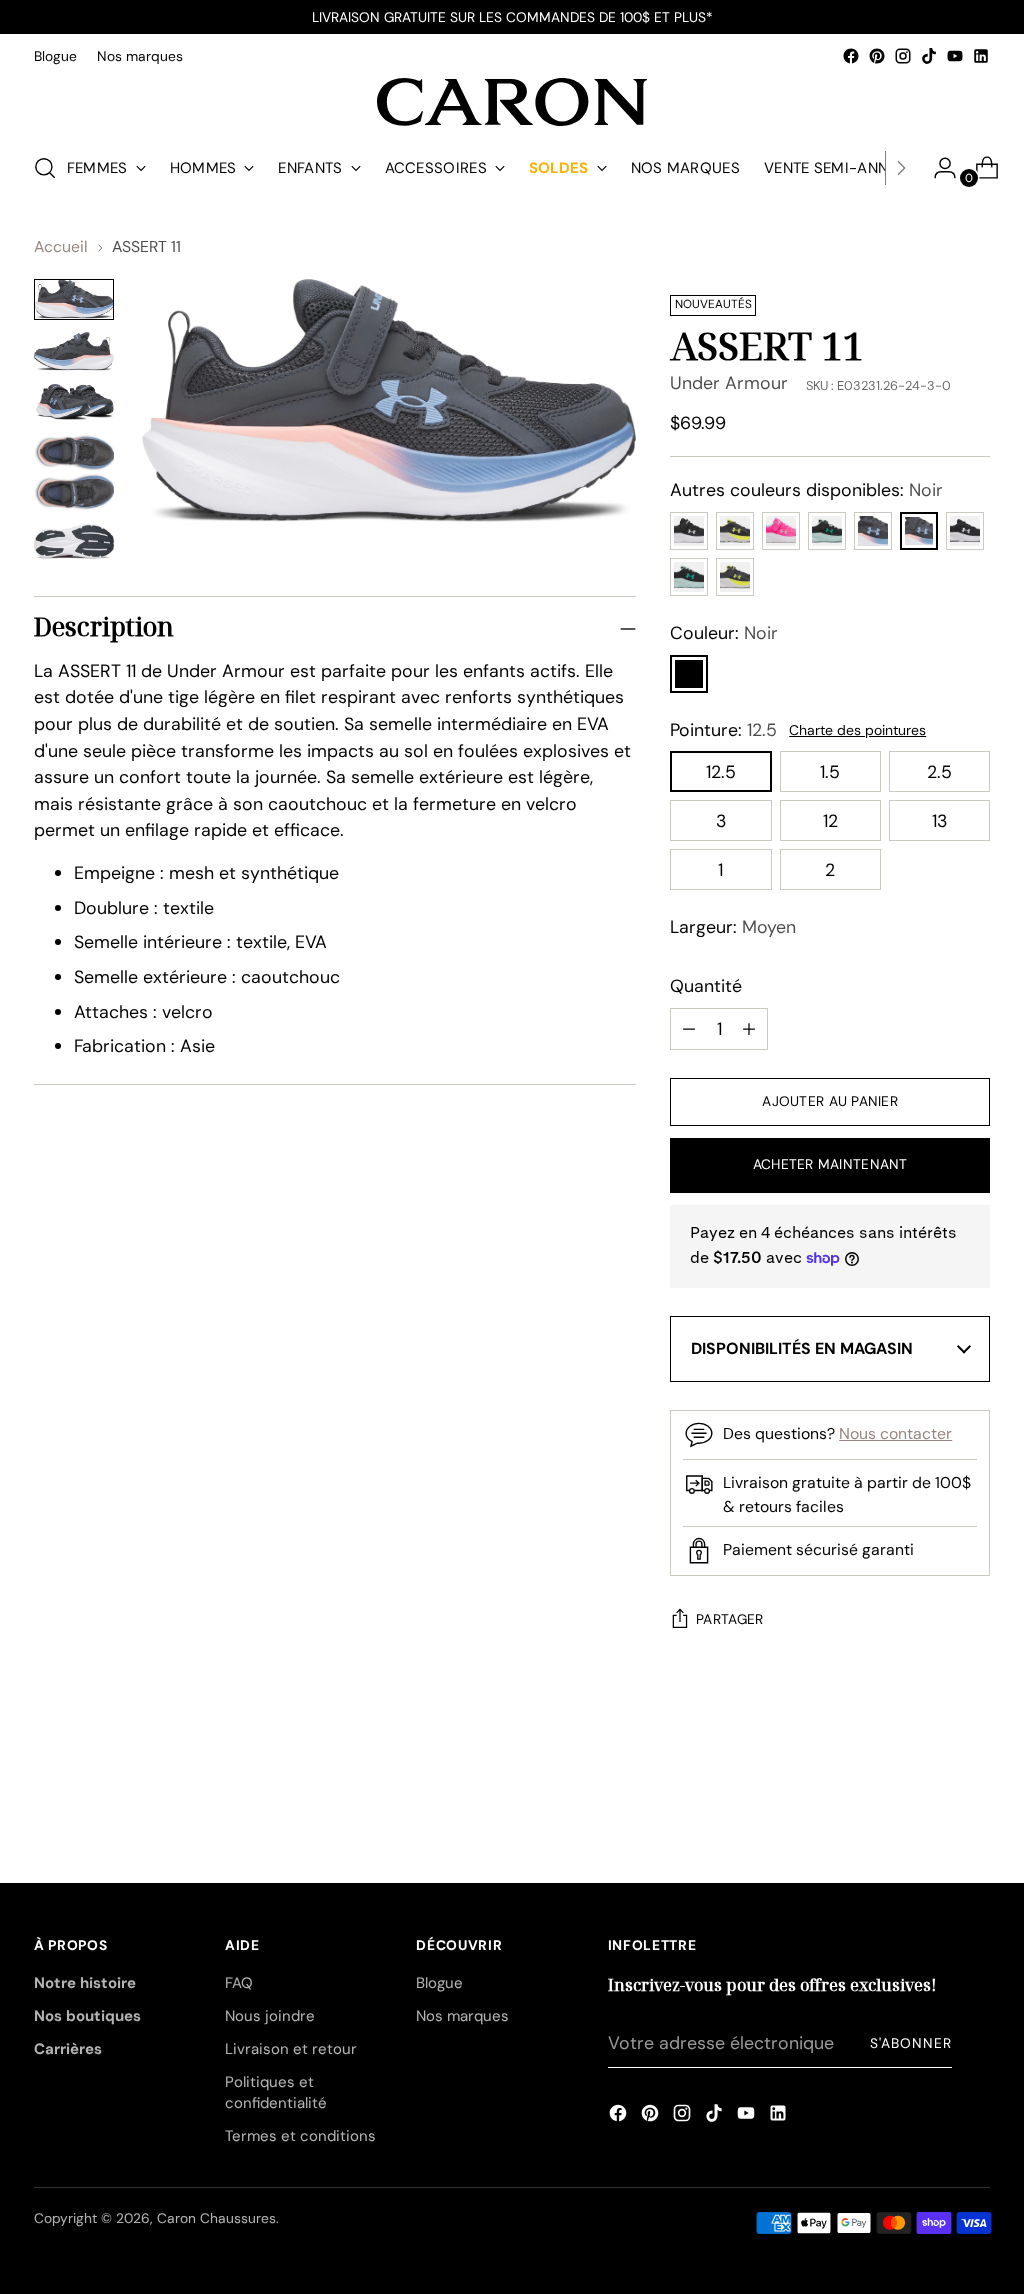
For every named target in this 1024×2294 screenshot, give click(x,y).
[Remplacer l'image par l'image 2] (74, 352)
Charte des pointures (857, 730)
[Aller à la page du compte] (937, 168)
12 (830, 820)
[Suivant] (901, 168)
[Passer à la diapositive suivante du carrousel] (973, 1774)
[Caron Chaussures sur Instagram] (903, 56)
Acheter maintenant (830, 1164)
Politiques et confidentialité (276, 2092)
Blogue (439, 1983)
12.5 (721, 771)
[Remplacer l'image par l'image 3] (74, 402)
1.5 (830, 771)
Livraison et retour (291, 2049)
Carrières (68, 2049)
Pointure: (723, 729)
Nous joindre (270, 2016)
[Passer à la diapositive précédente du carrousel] (927, 1775)
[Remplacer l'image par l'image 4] (74, 472)
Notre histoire (85, 1983)
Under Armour (729, 382)
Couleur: (724, 632)
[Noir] (689, 674)
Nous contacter (895, 1433)
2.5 (939, 771)
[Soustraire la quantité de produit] (749, 1029)
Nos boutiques (87, 2016)
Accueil (61, 246)
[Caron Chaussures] (512, 102)
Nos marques (462, 2016)
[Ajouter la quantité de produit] (689, 1029)
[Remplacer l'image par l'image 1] (74, 299)
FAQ (239, 1983)
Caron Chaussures (216, 2218)
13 (939, 820)
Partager (729, 1619)
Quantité (706, 985)
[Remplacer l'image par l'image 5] (74, 542)
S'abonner (911, 2043)
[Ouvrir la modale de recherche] (45, 168)
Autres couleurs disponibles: (806, 489)
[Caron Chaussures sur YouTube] (955, 56)
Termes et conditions (300, 2136)
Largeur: (733, 926)
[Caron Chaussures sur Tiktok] (929, 56)
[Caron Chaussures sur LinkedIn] (981, 56)
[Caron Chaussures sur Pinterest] (877, 56)
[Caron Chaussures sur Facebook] (851, 56)
